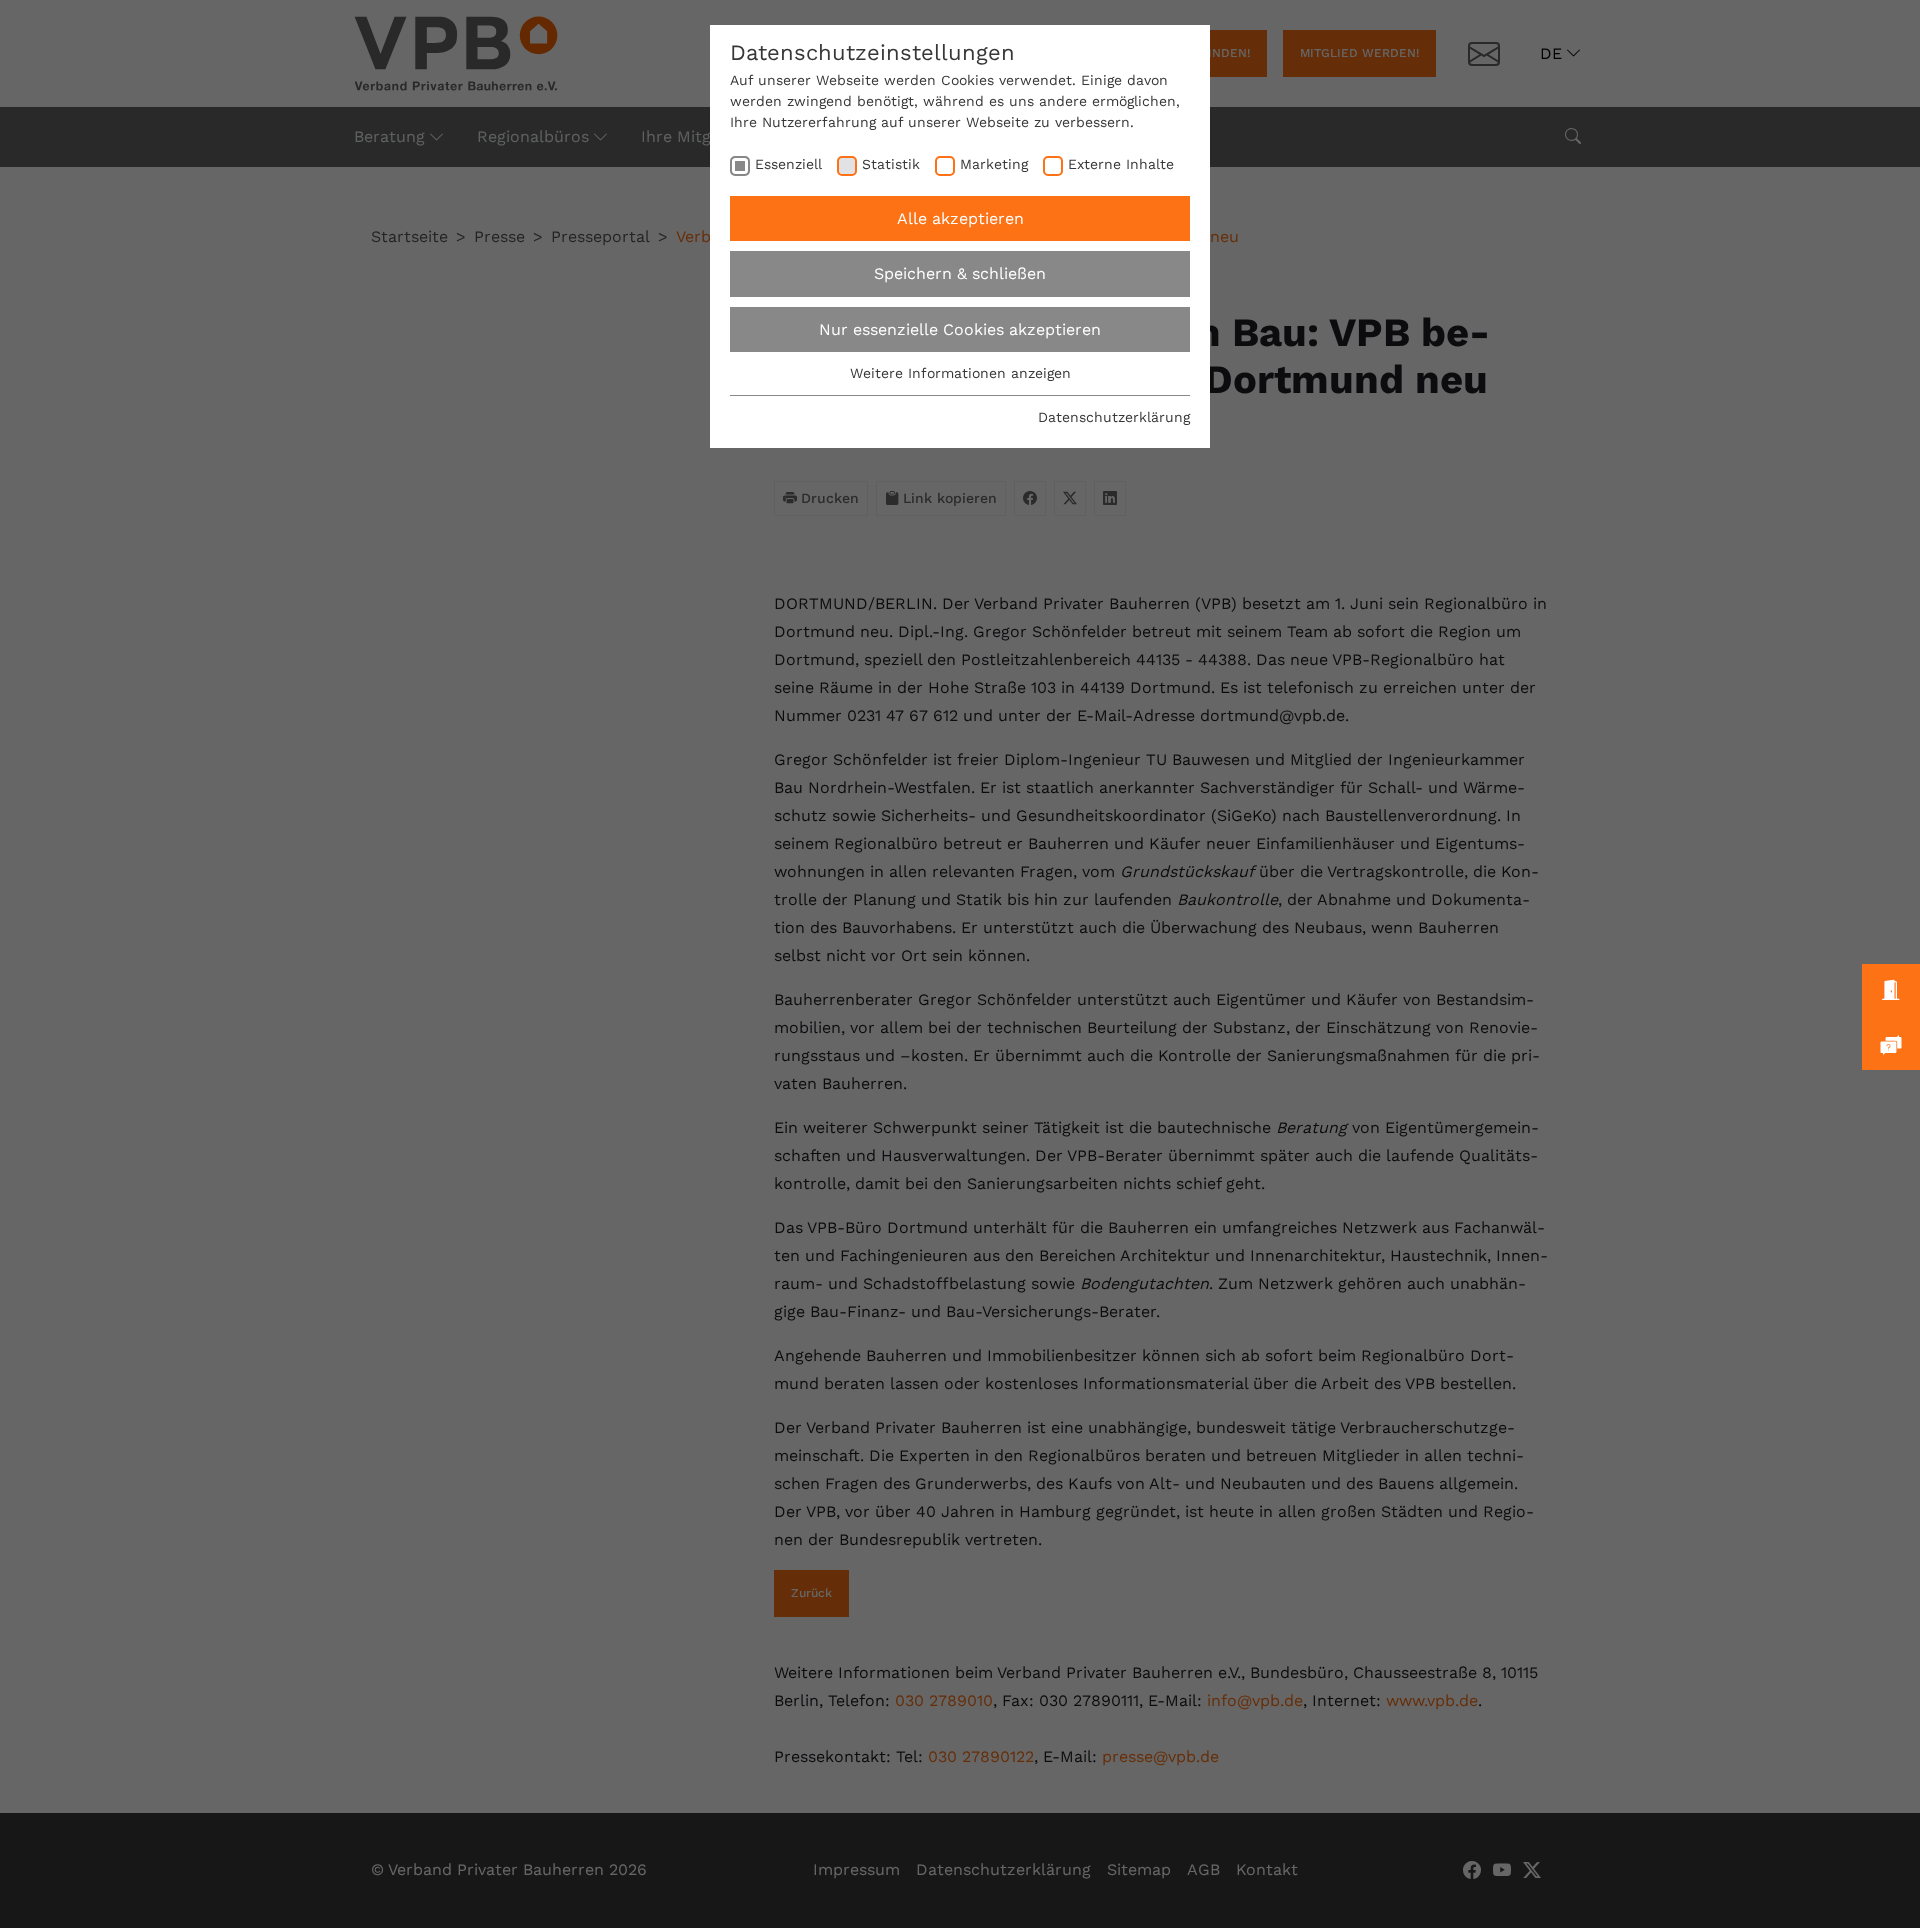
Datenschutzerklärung (1114, 417)
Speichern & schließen (960, 273)
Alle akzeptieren (960, 218)
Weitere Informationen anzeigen (960, 373)
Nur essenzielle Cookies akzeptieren (960, 329)
